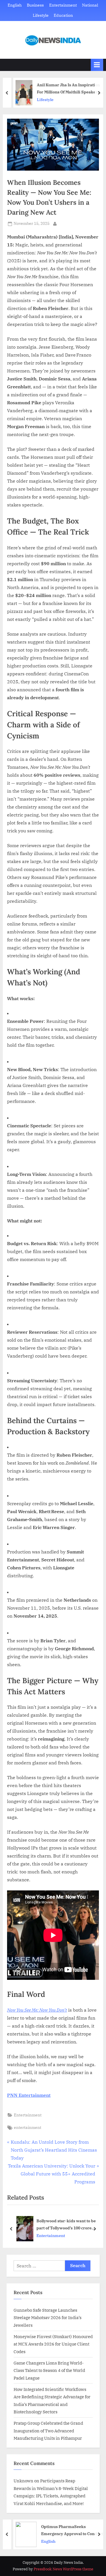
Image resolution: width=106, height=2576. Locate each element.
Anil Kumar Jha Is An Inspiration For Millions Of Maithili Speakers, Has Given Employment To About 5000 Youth (66, 89)
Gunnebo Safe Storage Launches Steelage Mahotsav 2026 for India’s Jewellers (47, 2318)
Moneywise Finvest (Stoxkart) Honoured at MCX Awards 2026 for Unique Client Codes (53, 2344)
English (15, 5)
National (90, 5)
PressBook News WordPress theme (63, 2569)
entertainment (28, 2127)
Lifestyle (41, 15)
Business (35, 5)
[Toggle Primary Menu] (97, 65)
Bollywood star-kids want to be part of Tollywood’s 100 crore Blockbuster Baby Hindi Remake (68, 2225)
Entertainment (63, 5)
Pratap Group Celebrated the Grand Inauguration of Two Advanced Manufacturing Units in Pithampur (48, 2431)
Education (63, 15)
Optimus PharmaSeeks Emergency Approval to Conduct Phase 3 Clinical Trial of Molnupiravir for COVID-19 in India (69, 2530)
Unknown (23, 2481)
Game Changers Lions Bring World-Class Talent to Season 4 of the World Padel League (49, 2370)
